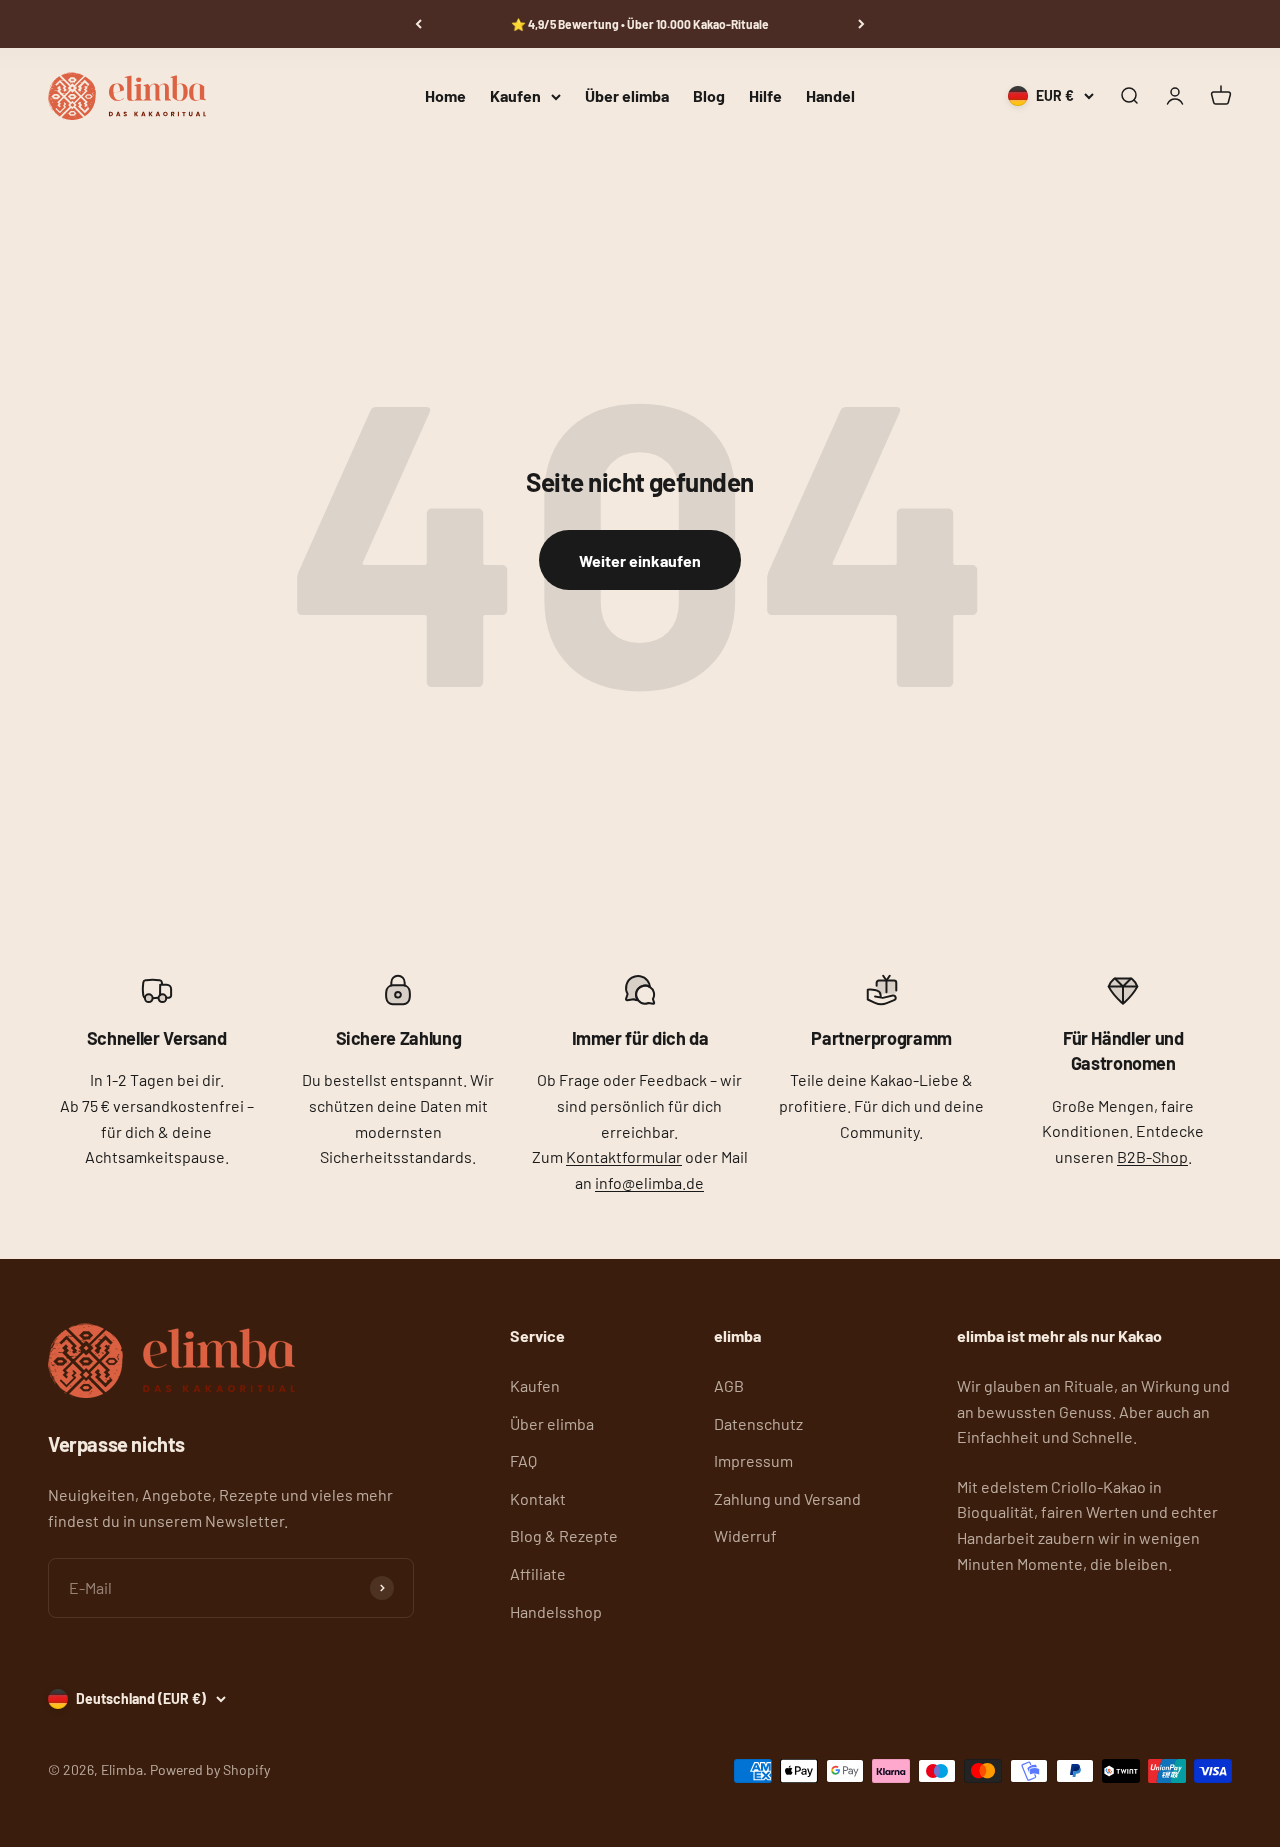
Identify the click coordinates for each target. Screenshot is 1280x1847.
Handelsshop (556, 1611)
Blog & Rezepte (564, 1535)
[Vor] (861, 24)
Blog (709, 96)
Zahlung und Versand (787, 1498)
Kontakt (538, 1498)
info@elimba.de (649, 1182)
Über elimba (627, 96)
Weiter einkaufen (640, 560)
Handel (830, 96)
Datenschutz (758, 1423)
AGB (729, 1385)
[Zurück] (418, 24)
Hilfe (765, 96)
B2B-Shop (1152, 1156)
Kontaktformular (624, 1156)
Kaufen (515, 96)
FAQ (523, 1460)
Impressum (753, 1460)
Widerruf (745, 1535)
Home (445, 96)
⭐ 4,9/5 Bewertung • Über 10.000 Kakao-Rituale (640, 24)
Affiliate (538, 1573)
